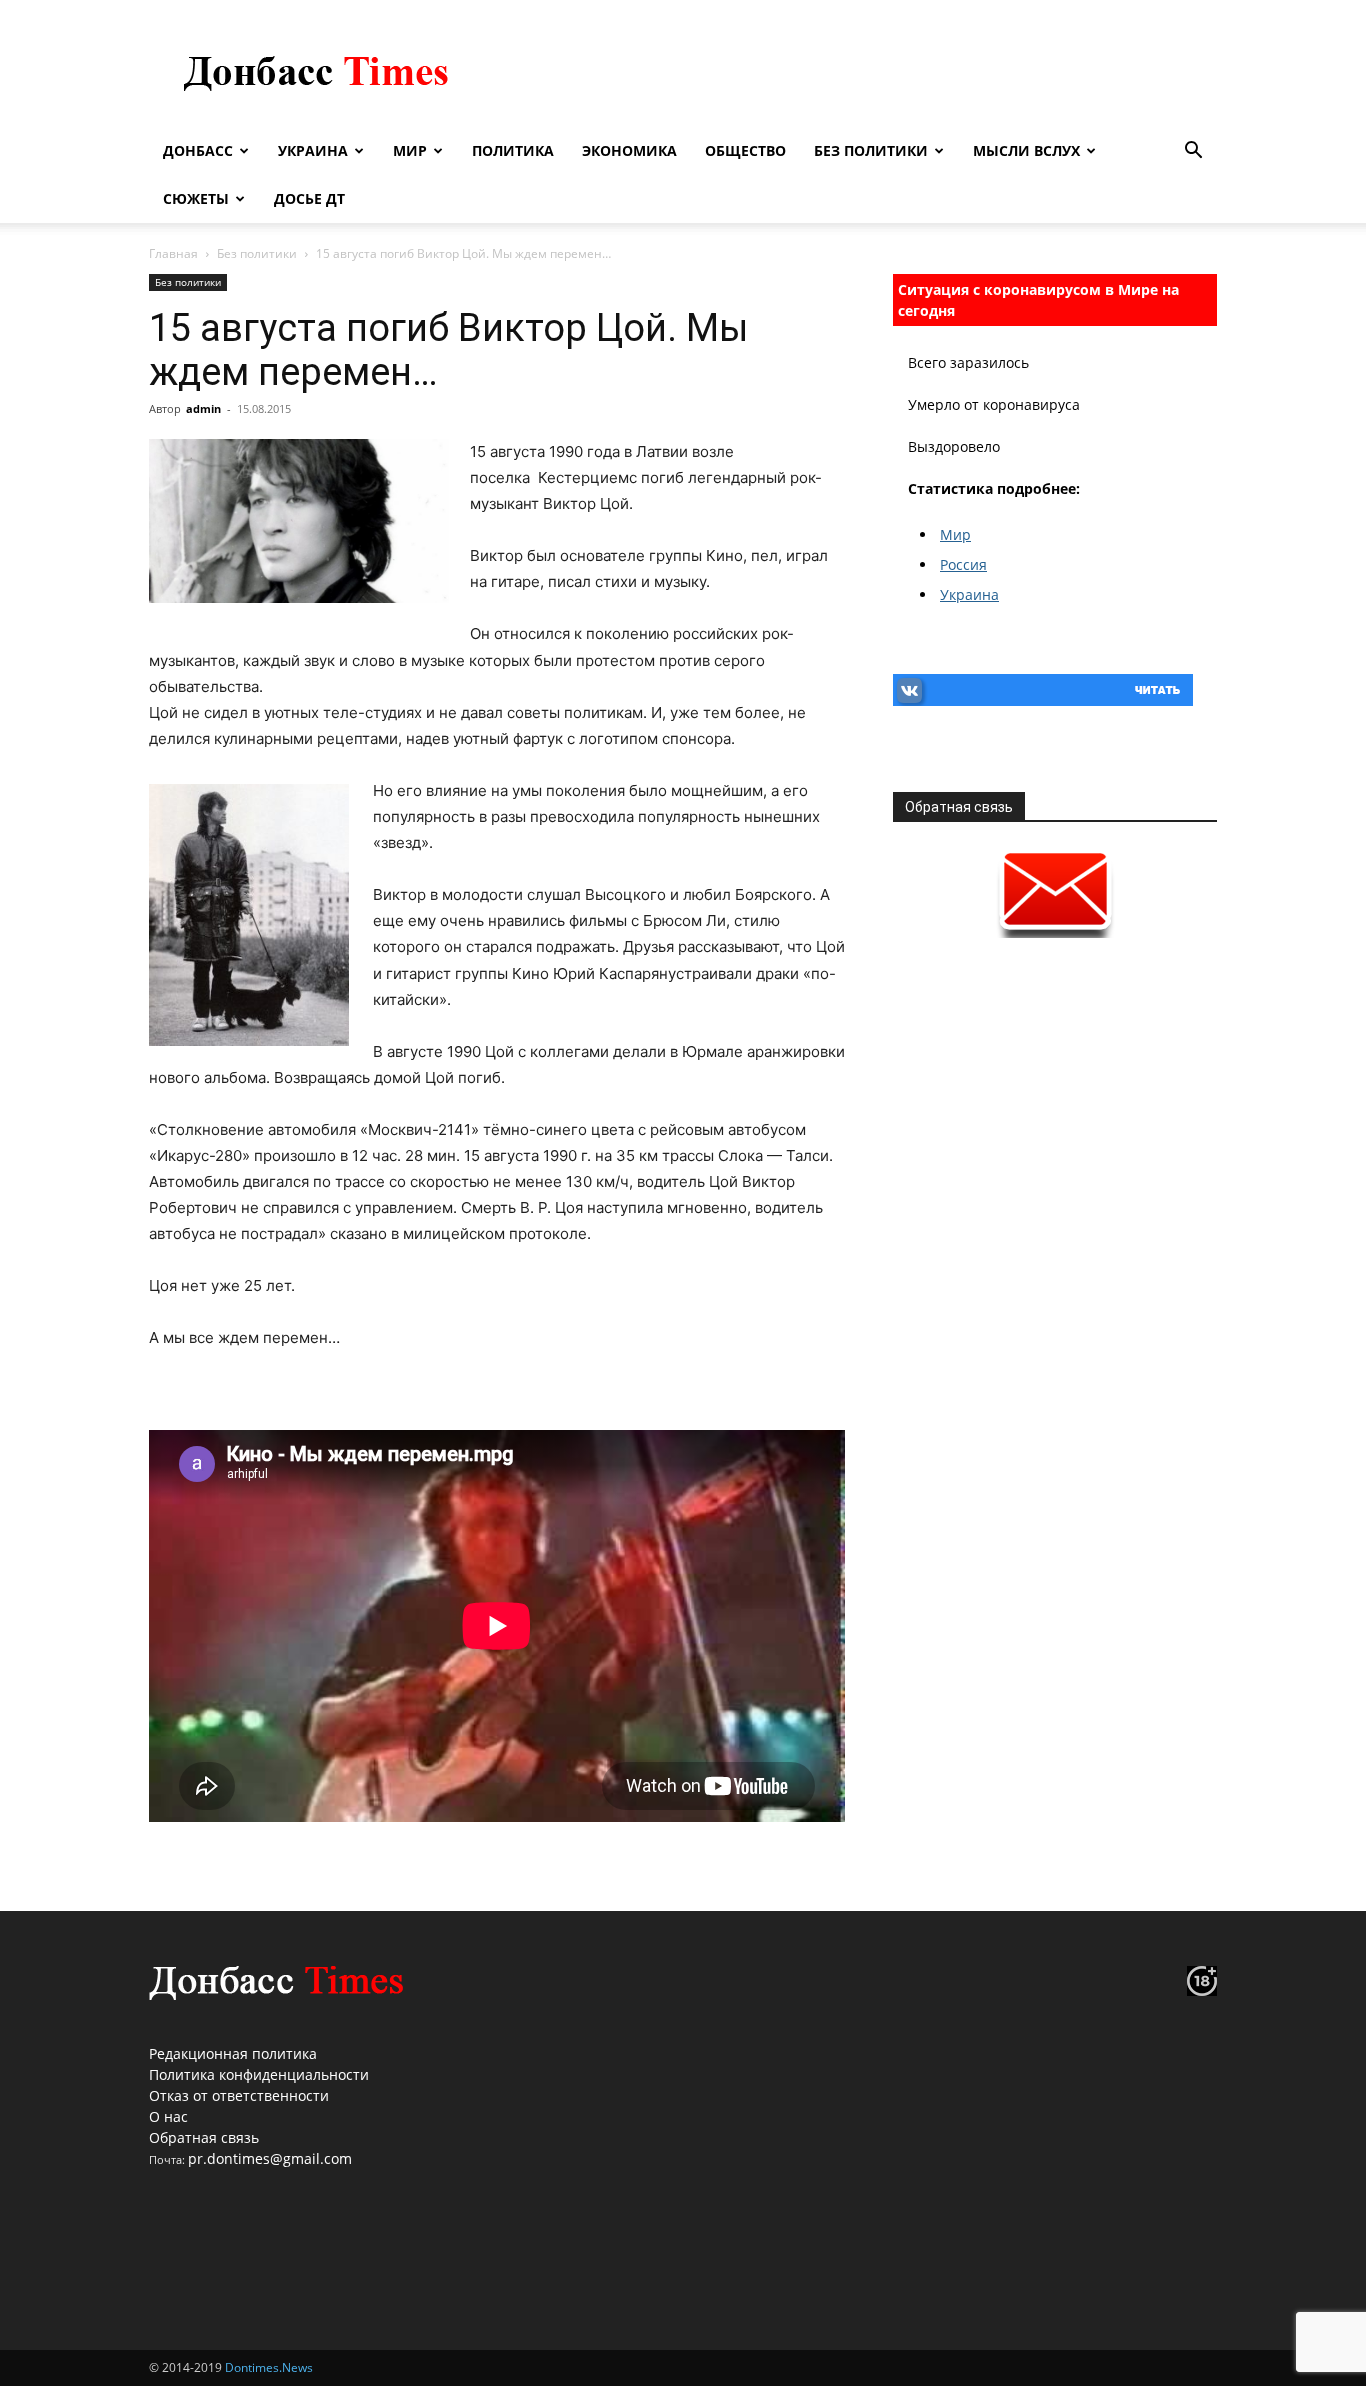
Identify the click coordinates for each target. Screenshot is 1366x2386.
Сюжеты (196, 198)
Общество (745, 150)
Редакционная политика (233, 2053)
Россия (963, 564)
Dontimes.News (269, 2367)
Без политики (871, 150)
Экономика (629, 150)
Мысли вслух (1026, 150)
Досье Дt (309, 198)
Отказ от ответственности (239, 2095)
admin (203, 408)
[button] (1193, 152)
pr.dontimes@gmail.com (270, 2158)
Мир (410, 150)
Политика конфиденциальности (259, 2074)
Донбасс (198, 150)
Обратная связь (204, 2137)
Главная (173, 253)
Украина (313, 150)
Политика (513, 150)
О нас (168, 2116)
